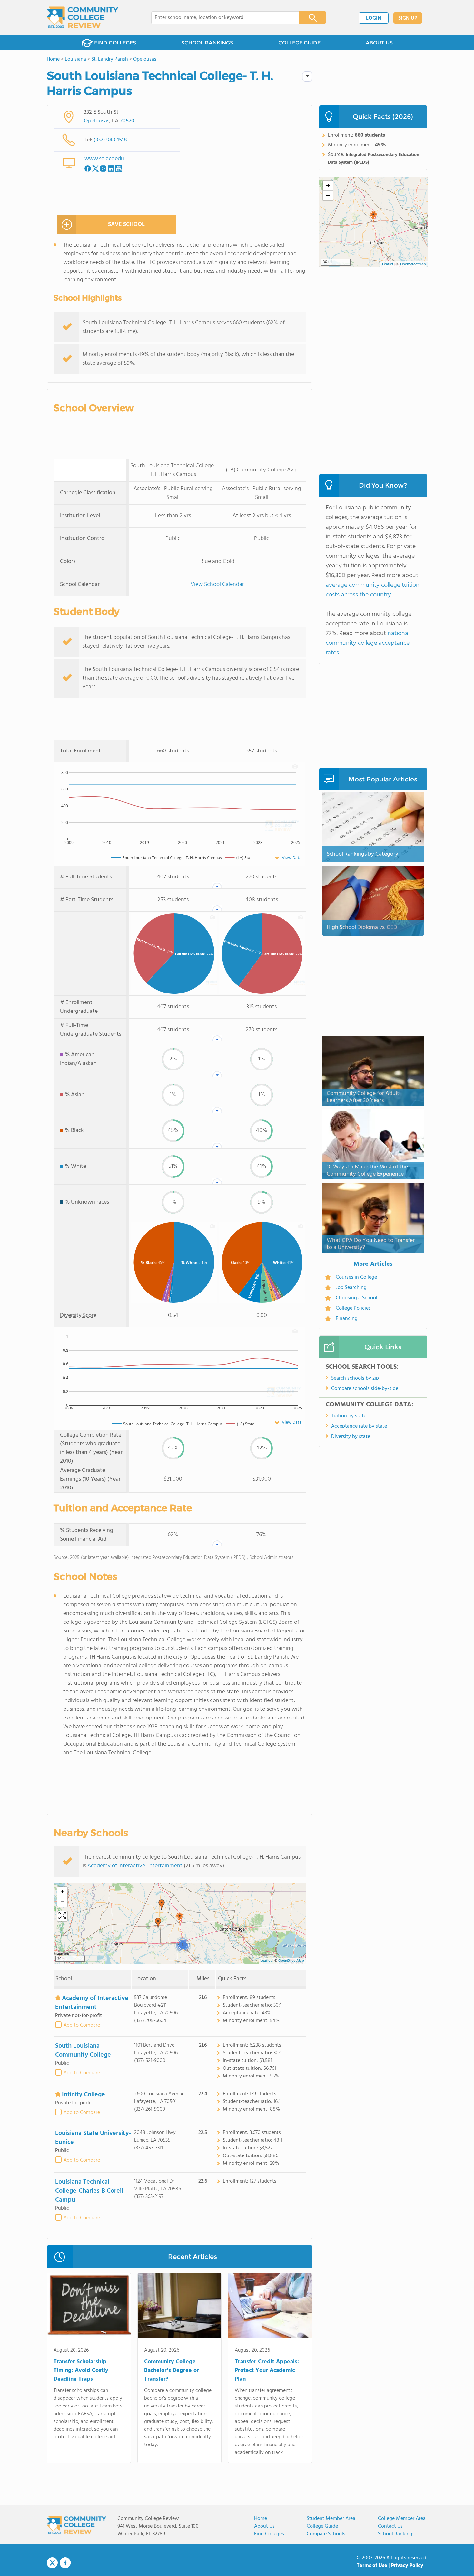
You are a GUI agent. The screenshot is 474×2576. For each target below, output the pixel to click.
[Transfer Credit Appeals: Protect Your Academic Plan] (270, 2307)
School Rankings (396, 2534)
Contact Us (390, 2526)
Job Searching (351, 1288)
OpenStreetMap (291, 1961)
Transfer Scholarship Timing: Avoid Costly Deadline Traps (81, 2371)
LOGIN (374, 18)
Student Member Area (331, 2519)
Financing (347, 1319)
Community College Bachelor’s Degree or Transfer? (172, 2371)
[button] (180, 1918)
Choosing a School (356, 1298)
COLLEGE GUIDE (299, 43)
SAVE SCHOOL (126, 224)
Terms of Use (372, 2566)
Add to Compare (82, 2025)
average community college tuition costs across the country (373, 590)
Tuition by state (349, 1416)
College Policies (353, 1308)
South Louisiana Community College (83, 2050)
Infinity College (84, 2095)
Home (261, 2519)
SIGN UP (408, 18)
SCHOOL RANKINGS (207, 43)
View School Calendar (217, 584)
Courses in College (356, 1277)
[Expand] (62, 1916)
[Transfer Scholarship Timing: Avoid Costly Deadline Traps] (89, 2307)
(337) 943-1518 (110, 140)
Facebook (65, 2563)
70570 (127, 121)
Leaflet (266, 1961)
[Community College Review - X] (52, 2563)
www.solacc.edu (104, 159)
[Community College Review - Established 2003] (83, 18)
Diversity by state (351, 1437)
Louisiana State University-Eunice (93, 2138)
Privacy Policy (407, 2566)
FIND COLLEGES (115, 43)
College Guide (322, 2526)
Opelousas (97, 121)
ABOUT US (379, 43)
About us (264, 2526)
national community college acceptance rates (368, 643)
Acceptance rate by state (359, 1426)
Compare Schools (326, 2534)
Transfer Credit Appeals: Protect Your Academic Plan (267, 2371)
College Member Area (402, 2519)
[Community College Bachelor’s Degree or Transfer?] (179, 2307)
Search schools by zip (355, 1378)
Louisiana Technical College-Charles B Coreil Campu (89, 2191)
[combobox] (221, 18)
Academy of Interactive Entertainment (135, 1866)
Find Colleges (269, 2534)
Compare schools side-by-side (365, 1389)
